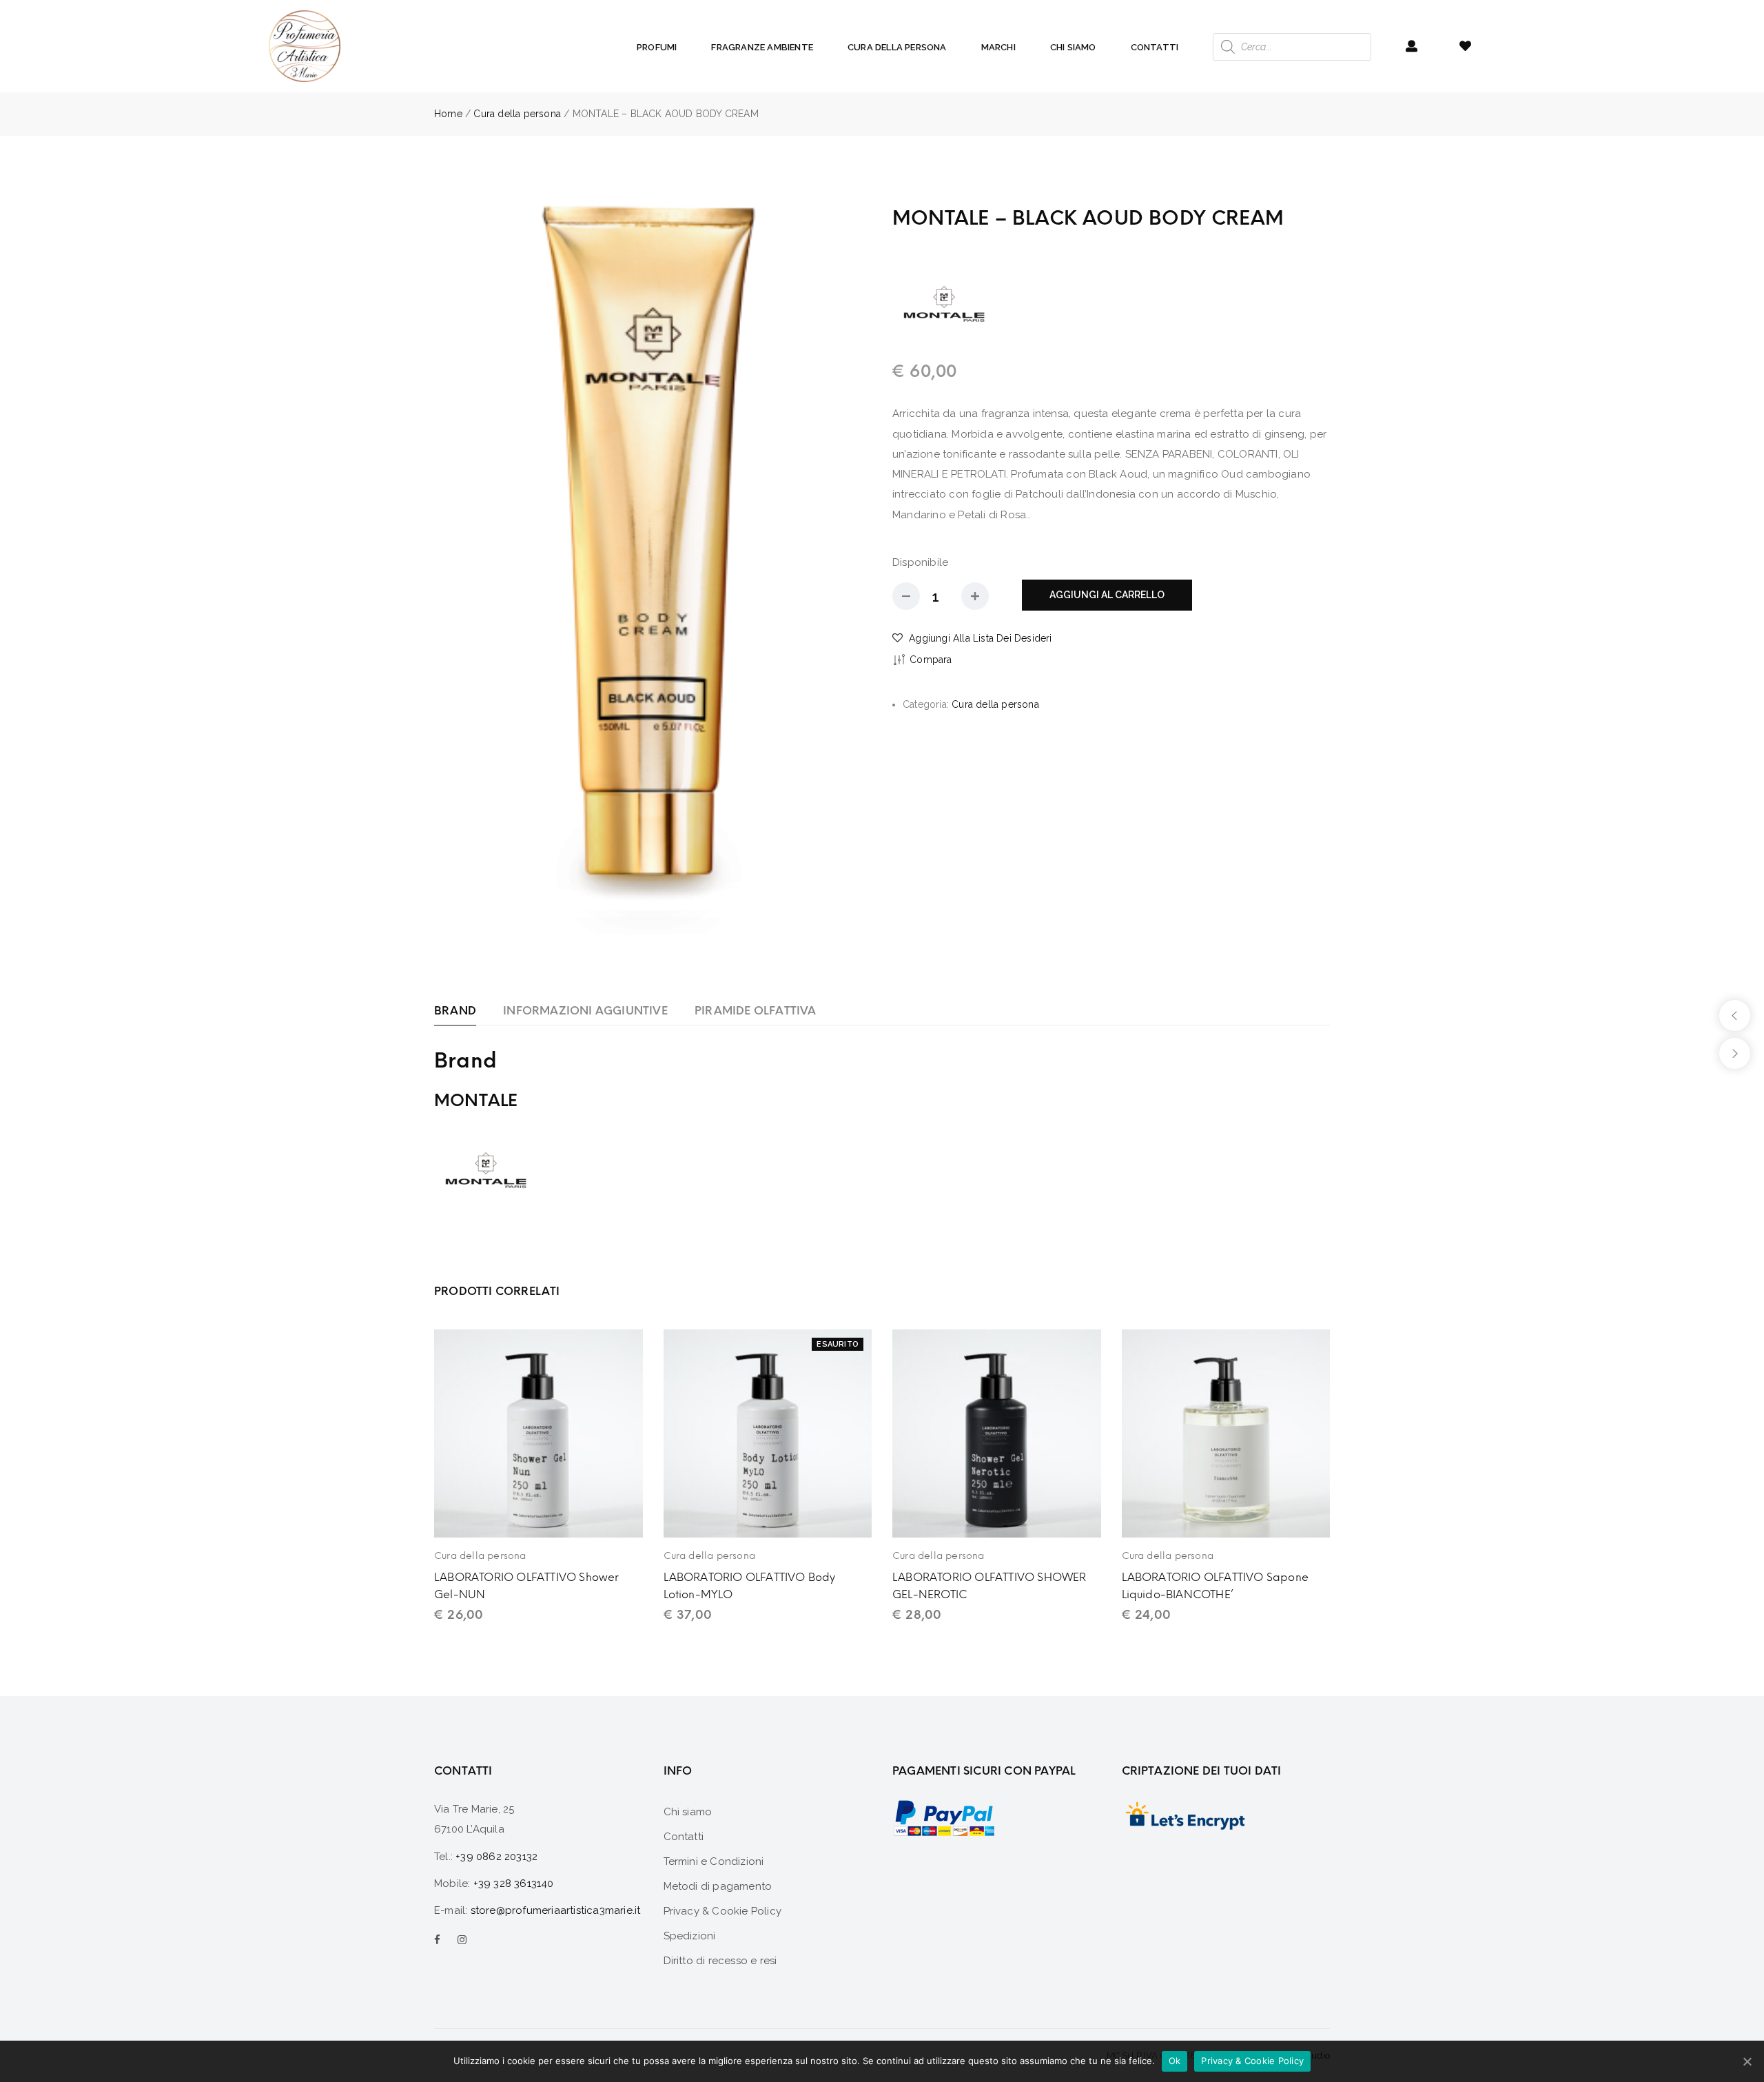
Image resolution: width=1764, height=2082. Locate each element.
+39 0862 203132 (496, 1857)
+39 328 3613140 (514, 1884)
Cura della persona (517, 114)
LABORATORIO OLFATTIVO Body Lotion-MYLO (750, 1586)
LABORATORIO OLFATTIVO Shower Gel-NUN (527, 1586)
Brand (455, 1011)
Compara (931, 660)
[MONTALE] (944, 303)
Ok (1175, 2061)
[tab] (455, 1011)
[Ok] (1747, 2061)
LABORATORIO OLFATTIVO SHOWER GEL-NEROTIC (989, 1586)
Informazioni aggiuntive (585, 1011)
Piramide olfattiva (756, 1011)
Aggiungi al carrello (1107, 595)
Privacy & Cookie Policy (1252, 2061)
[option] (653, 569)
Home (448, 114)
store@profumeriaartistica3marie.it (556, 1910)
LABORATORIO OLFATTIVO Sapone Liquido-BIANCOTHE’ (1216, 1586)
